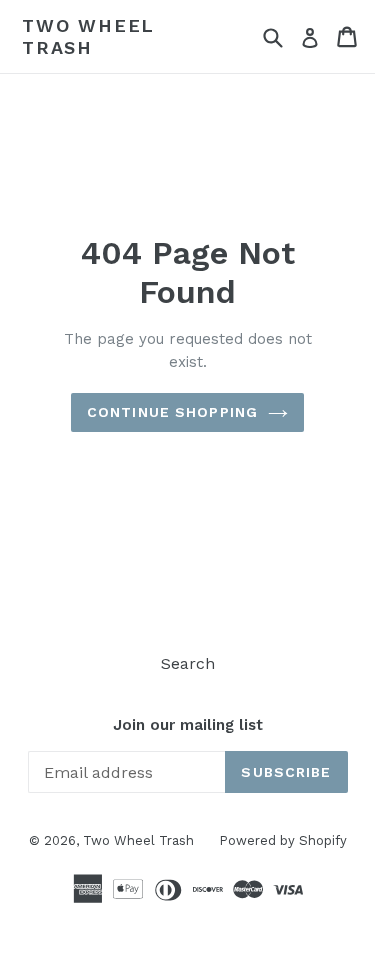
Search (188, 663)
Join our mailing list (188, 725)
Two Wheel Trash (88, 36)
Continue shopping (172, 412)
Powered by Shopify (283, 840)
